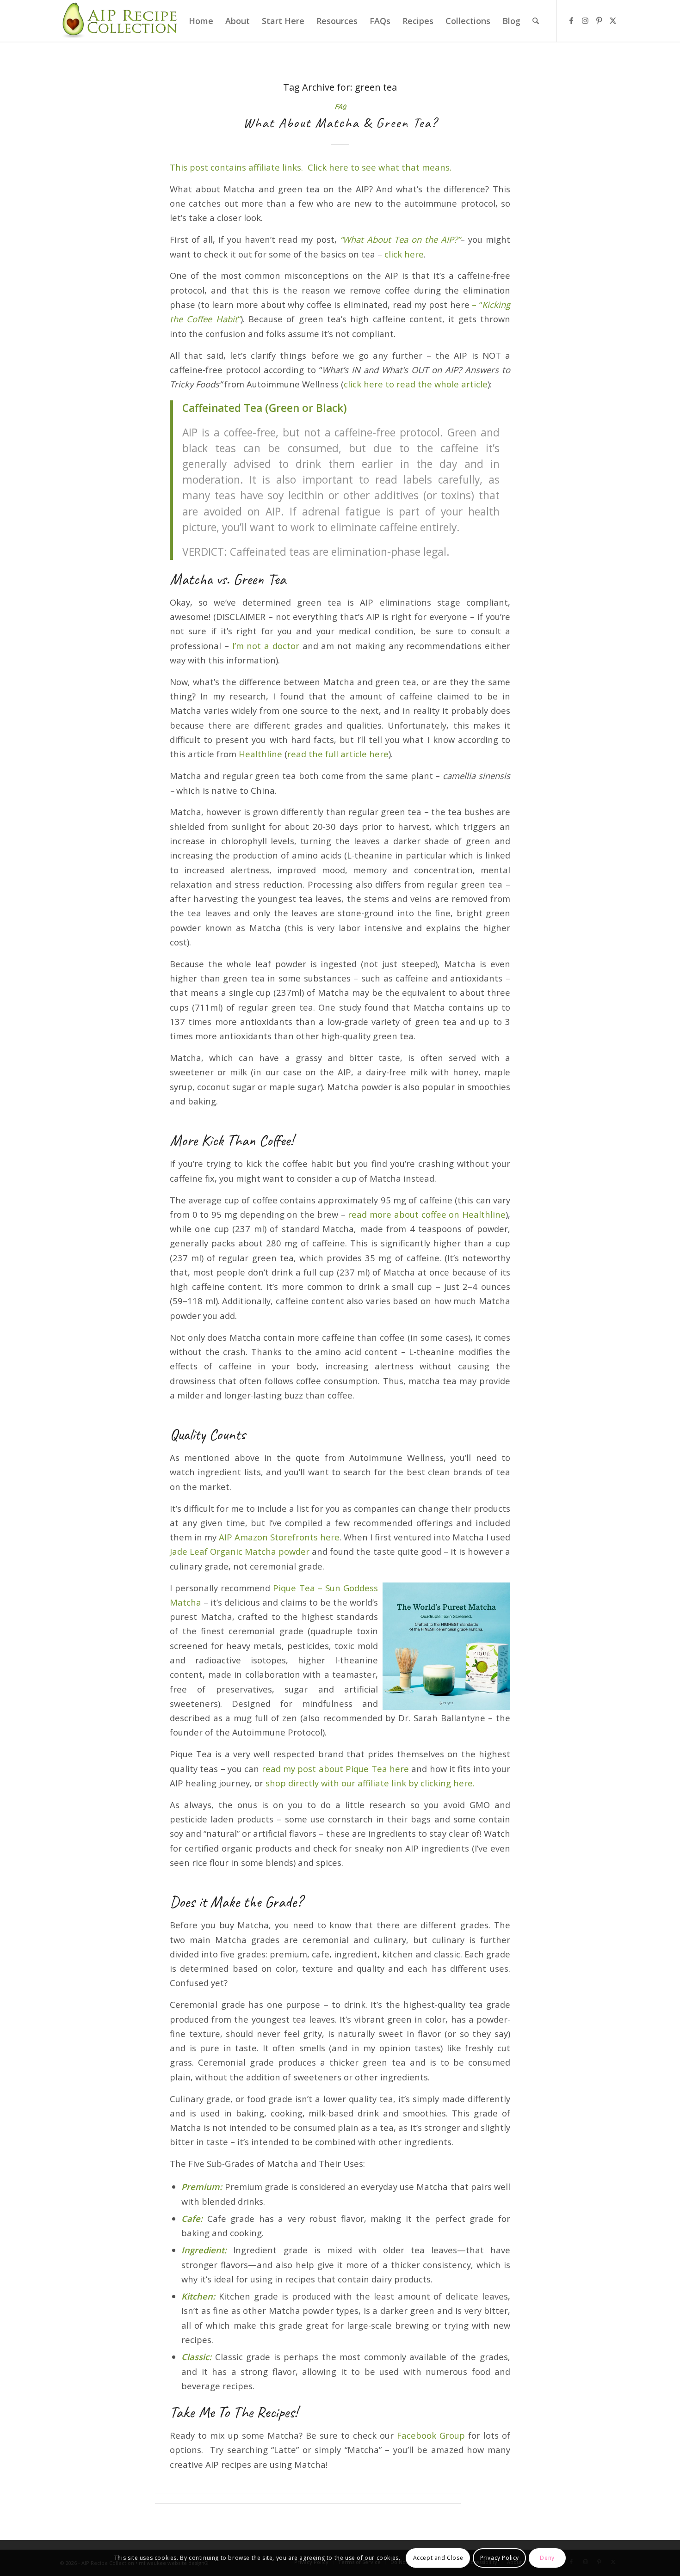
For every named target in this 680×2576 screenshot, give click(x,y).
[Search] (536, 21)
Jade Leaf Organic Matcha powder (240, 1551)
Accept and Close (438, 2558)
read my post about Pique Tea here (335, 1769)
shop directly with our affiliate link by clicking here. (369, 1783)
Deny (547, 2558)
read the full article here (338, 754)
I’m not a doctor (266, 646)
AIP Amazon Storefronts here (279, 1537)
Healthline (260, 754)
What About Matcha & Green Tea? (340, 123)
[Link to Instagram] (585, 20)
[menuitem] (201, 21)
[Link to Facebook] (571, 20)
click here (404, 254)
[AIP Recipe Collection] (121, 21)
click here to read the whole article (416, 384)
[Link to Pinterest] (599, 20)
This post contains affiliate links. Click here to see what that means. (311, 167)
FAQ (340, 107)
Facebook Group (431, 2435)
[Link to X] (613, 20)
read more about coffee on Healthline (427, 1214)
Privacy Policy (500, 2558)
